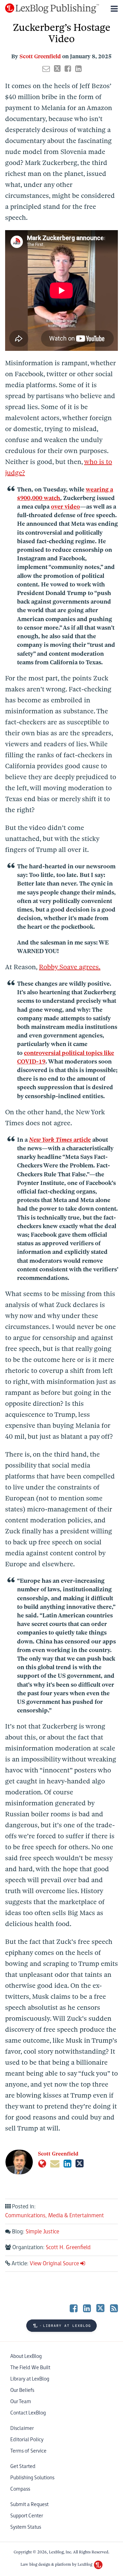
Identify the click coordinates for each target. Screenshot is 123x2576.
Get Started (23, 2466)
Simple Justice (42, 2232)
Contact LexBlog (28, 2413)
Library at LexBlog (30, 2379)
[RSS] (114, 2308)
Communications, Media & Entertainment (54, 2216)
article (60, 1140)
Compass (20, 2489)
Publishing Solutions (32, 2478)
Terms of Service (28, 2451)
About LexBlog (26, 2356)
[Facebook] (74, 2308)
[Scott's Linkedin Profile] (67, 2164)
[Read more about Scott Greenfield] (42, 2164)
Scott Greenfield (40, 56)
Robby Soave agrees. (70, 967)
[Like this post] (68, 69)
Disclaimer (22, 2428)
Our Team (21, 2402)
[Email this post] (46, 69)
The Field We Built (30, 2368)
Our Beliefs (22, 2390)
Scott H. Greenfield (68, 2248)
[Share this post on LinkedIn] (78, 69)
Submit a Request (29, 2504)
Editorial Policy (27, 2440)
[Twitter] (100, 2308)
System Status (26, 2527)
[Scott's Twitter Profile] (80, 2164)
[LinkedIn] (87, 2308)
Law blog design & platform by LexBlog (57, 2564)
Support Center (27, 2516)
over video (65, 507)
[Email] (55, 2164)
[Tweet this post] (57, 69)
